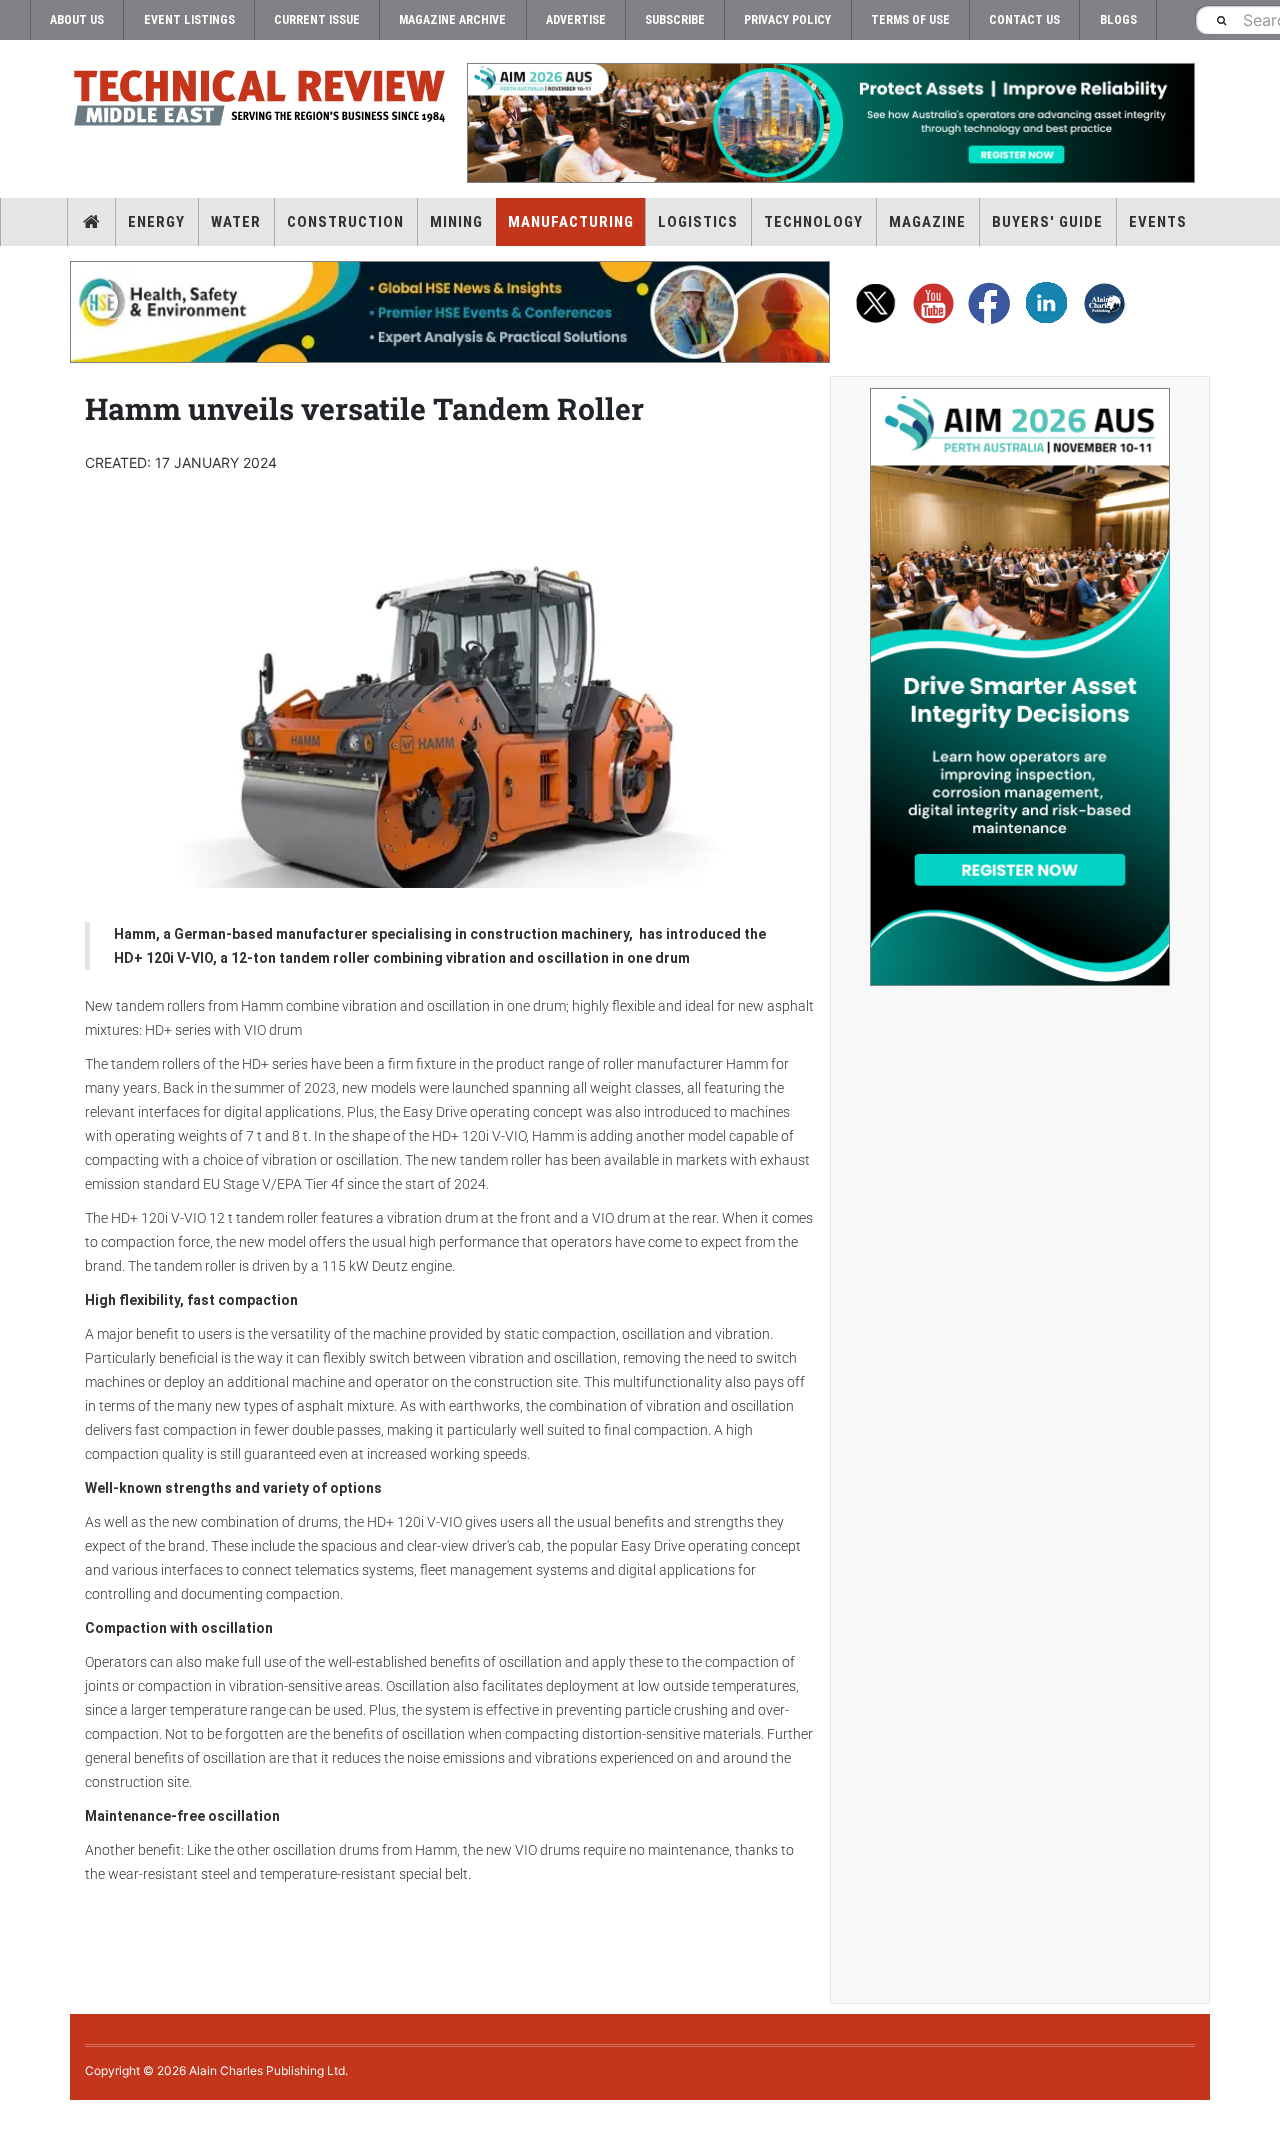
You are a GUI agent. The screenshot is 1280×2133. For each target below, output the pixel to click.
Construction (345, 222)
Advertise (576, 20)
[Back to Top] (15, 2116)
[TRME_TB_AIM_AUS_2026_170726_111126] (830, 123)
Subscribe (675, 20)
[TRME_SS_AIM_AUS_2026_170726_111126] (1020, 687)
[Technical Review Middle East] (260, 101)
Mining (456, 222)
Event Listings (189, 20)
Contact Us (1024, 20)
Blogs (1118, 20)
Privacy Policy (787, 20)
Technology (813, 222)
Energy (156, 222)
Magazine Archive (452, 20)
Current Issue (317, 20)
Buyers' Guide (1047, 222)
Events (1158, 222)
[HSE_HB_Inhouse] (450, 312)
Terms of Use (910, 20)
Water (236, 222)
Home (91, 222)
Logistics (698, 222)
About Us (77, 20)
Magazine (927, 222)
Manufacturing (571, 222)
